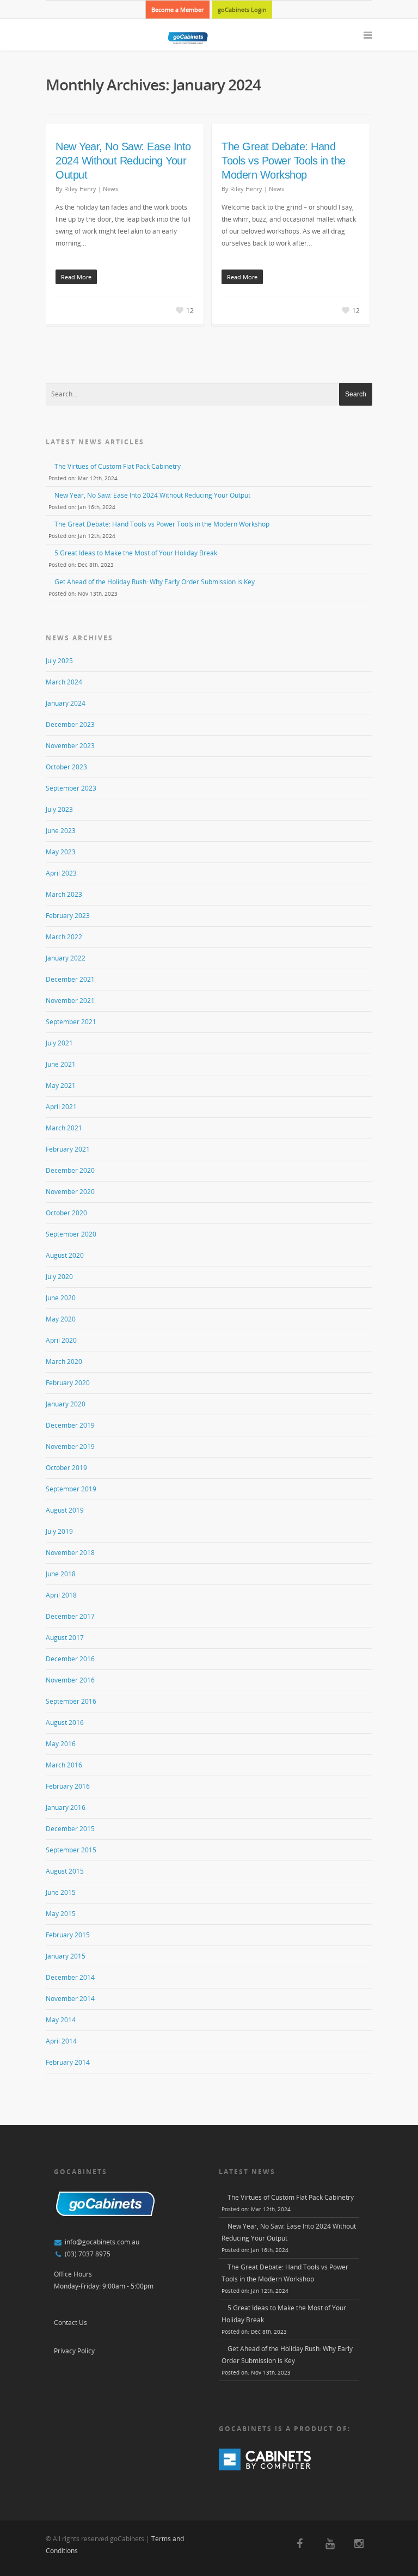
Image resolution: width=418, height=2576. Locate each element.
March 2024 (64, 682)
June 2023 (61, 831)
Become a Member (177, 10)
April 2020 (61, 1340)
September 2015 (71, 1850)
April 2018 (61, 1595)
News (110, 189)
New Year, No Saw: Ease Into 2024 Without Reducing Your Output (123, 161)
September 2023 (71, 788)
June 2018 (61, 1574)
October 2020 (66, 1213)
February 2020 (68, 1383)
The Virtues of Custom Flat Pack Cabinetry (118, 466)
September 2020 (71, 1234)
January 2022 (66, 958)
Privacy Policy (74, 2351)
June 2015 (61, 1892)
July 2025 (59, 661)
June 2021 (61, 1064)
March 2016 (64, 1765)
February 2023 (68, 916)
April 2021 (61, 1107)
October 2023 (66, 767)
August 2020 (65, 1255)
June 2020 (61, 1298)
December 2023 (70, 724)
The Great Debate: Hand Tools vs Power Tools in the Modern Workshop (284, 161)
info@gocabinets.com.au (102, 2242)
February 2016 (68, 1786)
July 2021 (59, 1043)
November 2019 (70, 1446)
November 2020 (70, 1192)
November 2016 (70, 1680)
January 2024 (66, 703)
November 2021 (70, 1001)
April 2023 (61, 873)
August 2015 (65, 1871)
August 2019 (65, 1510)
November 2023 (70, 746)
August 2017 (65, 1638)
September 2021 (71, 1022)
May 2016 (61, 1744)
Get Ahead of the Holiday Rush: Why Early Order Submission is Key (155, 582)
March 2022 (64, 937)
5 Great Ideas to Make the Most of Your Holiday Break (136, 553)
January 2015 (66, 1956)
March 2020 (64, 1362)
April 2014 (61, 2041)
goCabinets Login (242, 10)
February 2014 (68, 2062)
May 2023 (61, 852)
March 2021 (64, 1128)
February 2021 (68, 1149)
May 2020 (61, 1319)
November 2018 (70, 1553)
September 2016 (71, 1701)
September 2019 (71, 1489)
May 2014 (61, 2020)
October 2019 (66, 1468)
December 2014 (70, 1977)
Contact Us (70, 2323)
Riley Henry (80, 189)
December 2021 (70, 979)
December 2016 (70, 1659)
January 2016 (66, 1807)
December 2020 (70, 1170)
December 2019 (70, 1425)
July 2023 (59, 809)
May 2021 (61, 1085)
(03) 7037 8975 (88, 2254)
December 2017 (70, 1616)
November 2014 (70, 1999)
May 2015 (61, 1914)
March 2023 (64, 894)
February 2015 (68, 1935)
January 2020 (66, 1404)
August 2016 (65, 1723)
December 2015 (70, 1829)
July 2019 (59, 1531)
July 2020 (59, 1277)
